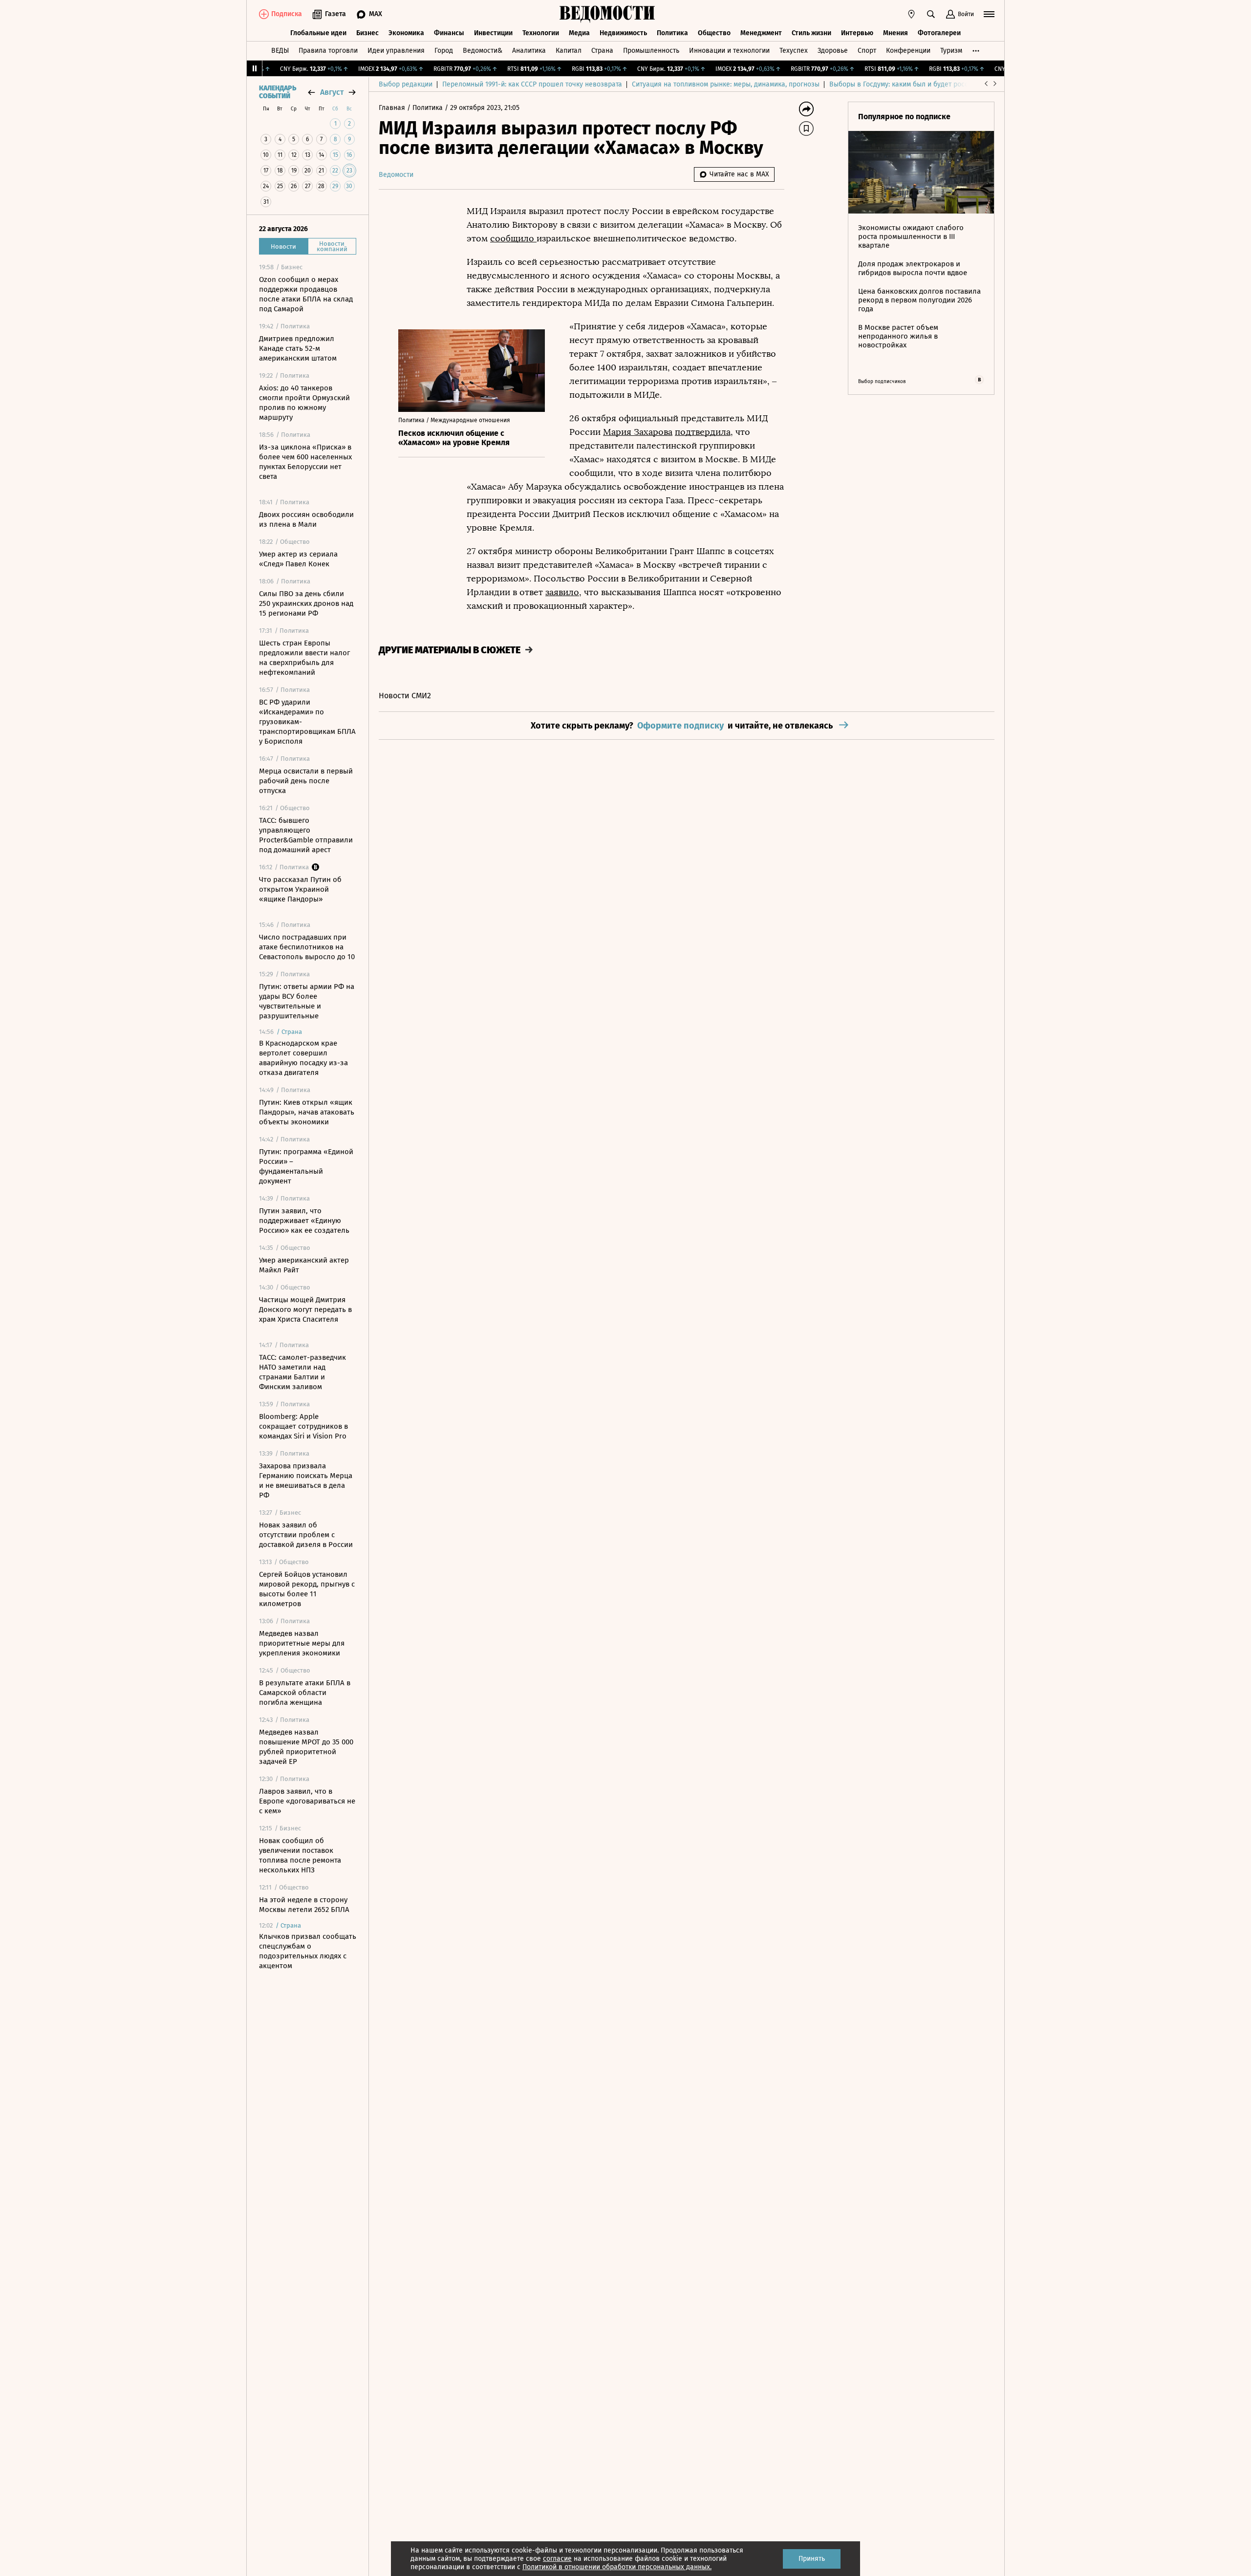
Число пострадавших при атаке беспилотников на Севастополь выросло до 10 (307, 947)
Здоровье (833, 51)
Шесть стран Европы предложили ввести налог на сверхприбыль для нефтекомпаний (304, 658)
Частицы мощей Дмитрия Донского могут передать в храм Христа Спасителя (305, 1309)
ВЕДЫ (280, 51)
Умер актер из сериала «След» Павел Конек (298, 559)
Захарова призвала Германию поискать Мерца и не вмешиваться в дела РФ (306, 1481)
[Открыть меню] (989, 14)
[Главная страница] (607, 14)
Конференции (908, 51)
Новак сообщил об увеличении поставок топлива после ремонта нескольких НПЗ (300, 1855)
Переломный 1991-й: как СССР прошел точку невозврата (532, 84)
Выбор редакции (406, 84)
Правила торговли (328, 51)
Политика (672, 33)
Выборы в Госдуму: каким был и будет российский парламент (928, 84)
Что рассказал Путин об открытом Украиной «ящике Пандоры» (300, 889)
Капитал (569, 51)
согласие (557, 2559)
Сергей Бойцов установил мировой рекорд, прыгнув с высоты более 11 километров (307, 1589)
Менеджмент (761, 33)
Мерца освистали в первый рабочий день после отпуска (306, 781)
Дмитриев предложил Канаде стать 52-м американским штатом (298, 348)
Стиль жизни (811, 33)
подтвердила (703, 432)
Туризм (951, 51)
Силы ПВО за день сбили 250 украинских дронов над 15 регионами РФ (306, 603)
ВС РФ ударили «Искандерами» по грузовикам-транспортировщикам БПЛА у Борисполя (307, 722)
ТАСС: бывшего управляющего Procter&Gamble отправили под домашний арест (306, 835)
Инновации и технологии (729, 51)
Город (444, 51)
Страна (602, 51)
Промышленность (651, 51)
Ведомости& (483, 51)
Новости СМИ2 (405, 696)
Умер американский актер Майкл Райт (304, 1265)
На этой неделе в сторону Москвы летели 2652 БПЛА (304, 1905)
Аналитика (529, 51)
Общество (714, 33)
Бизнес (367, 33)
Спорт (867, 51)
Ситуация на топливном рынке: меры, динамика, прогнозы (726, 84)
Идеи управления (396, 51)
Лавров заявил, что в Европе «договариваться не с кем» (307, 1801)
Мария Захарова (638, 432)
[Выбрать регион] (911, 14)
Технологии (541, 33)
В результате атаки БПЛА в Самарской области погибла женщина (305, 1693)
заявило (562, 592)
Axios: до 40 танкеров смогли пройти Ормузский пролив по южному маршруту (304, 403)
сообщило (513, 238)
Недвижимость (623, 33)
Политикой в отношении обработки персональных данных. (617, 2567)
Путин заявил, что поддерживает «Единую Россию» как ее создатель (304, 1221)
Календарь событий (278, 92)
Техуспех (794, 51)
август (332, 92)
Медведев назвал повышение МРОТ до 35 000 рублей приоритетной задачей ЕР (306, 1747)
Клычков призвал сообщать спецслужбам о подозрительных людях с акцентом (308, 1951)
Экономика (406, 33)
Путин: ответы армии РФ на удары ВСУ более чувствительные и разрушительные (307, 1001)
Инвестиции (493, 33)
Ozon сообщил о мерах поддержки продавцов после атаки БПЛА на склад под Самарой (306, 294)
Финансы (449, 33)
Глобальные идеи (318, 33)
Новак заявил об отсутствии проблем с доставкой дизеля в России (306, 1535)
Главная (393, 108)
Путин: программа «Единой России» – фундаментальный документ (306, 1166)
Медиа (579, 33)
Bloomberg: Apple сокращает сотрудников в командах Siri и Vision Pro (303, 1426)
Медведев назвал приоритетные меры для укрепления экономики (302, 1643)
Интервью (857, 33)
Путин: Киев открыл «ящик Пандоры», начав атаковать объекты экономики (307, 1112)
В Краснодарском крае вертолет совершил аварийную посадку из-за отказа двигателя (303, 1058)
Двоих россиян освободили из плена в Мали (306, 519)
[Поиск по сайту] (931, 14)
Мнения (895, 33)
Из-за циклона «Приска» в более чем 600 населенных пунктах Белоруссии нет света (305, 462)
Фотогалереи (939, 33)
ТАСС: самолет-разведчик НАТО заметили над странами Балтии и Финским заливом (302, 1372)
